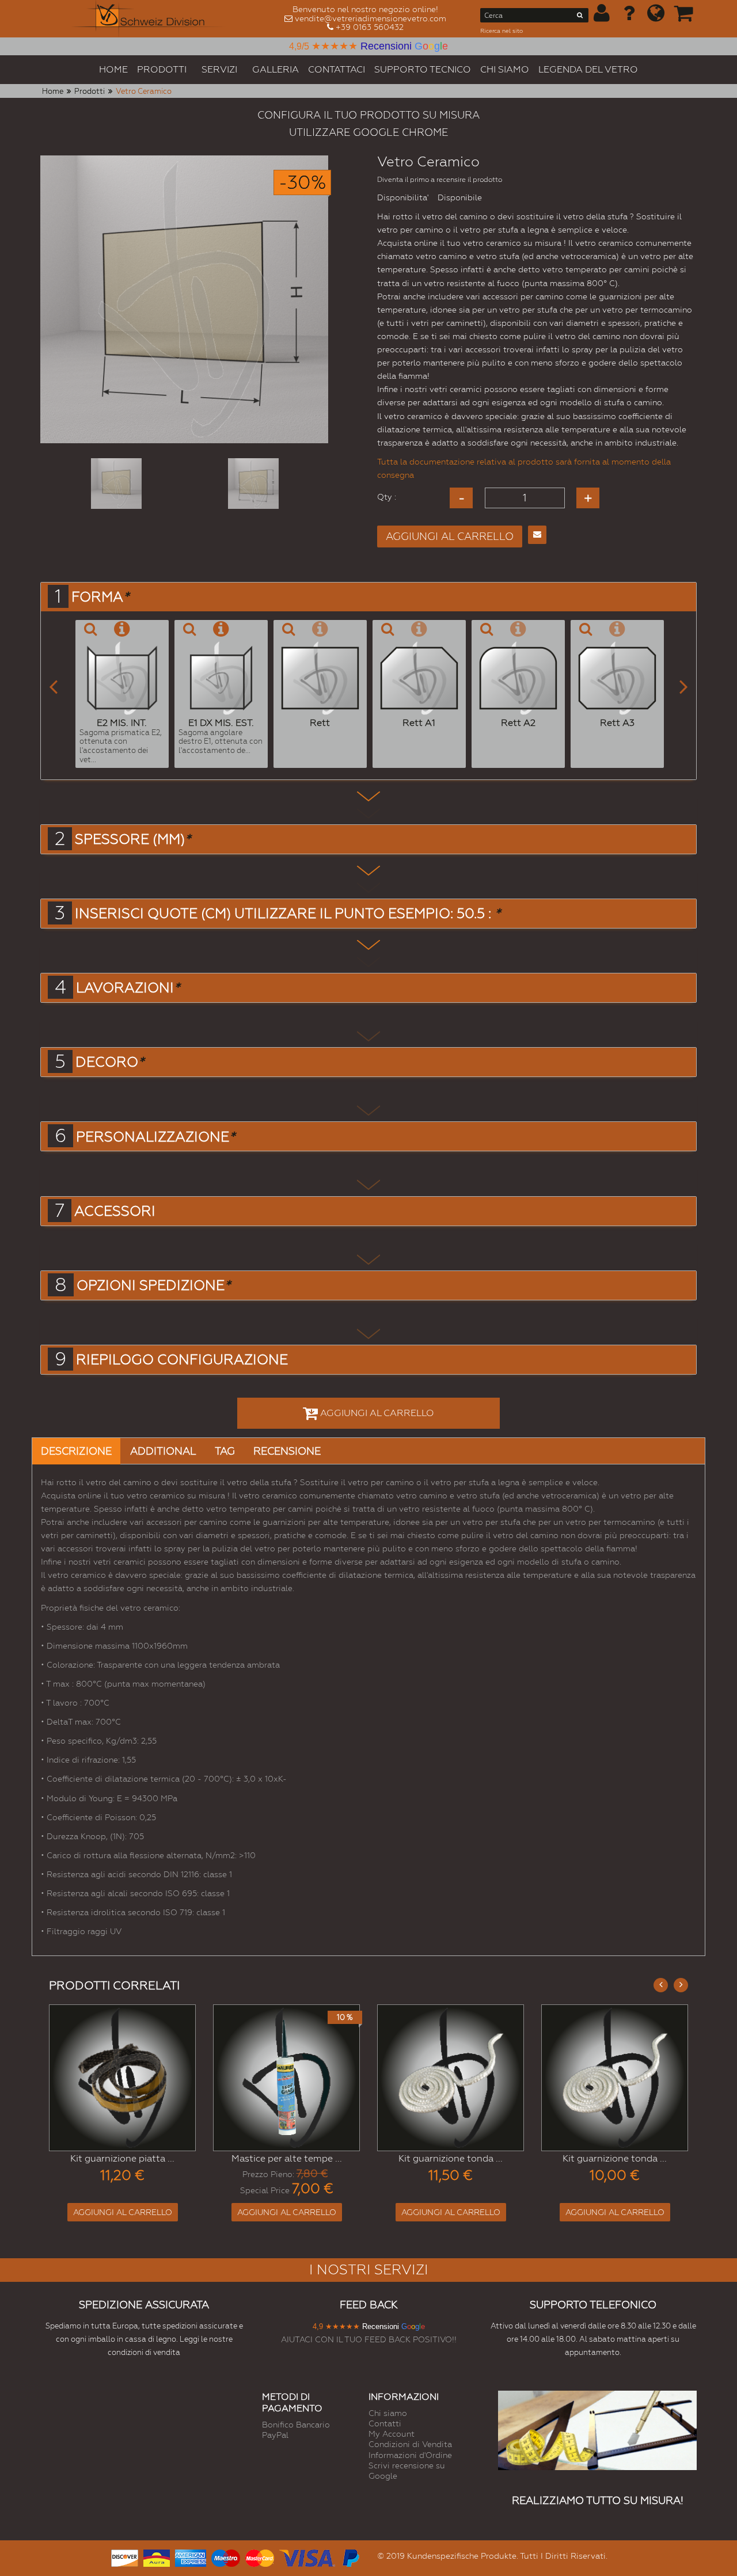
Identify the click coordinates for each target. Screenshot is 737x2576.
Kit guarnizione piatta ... (122, 2158)
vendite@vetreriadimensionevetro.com (371, 18)
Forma (100, 597)
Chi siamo (388, 2413)
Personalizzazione (155, 1137)
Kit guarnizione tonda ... (451, 2158)
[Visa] (307, 2557)
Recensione (287, 1451)
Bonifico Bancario (296, 2425)
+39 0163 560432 (370, 27)
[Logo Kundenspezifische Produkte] (149, 19)
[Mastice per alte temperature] (286, 2078)
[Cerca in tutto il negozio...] (580, 17)
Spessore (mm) (133, 839)
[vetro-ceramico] (116, 484)
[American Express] (191, 2557)
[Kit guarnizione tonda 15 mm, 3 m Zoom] (451, 2078)
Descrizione (76, 1451)
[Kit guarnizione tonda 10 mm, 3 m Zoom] (615, 2078)
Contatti (385, 2423)
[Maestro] (226, 2557)
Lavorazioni (128, 988)
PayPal (275, 2435)
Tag (225, 1451)
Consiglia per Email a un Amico (537, 535)
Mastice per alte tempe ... (287, 2158)
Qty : (387, 497)
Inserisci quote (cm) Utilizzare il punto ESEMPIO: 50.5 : (288, 914)
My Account (392, 2434)
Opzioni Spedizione (153, 1285)
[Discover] (125, 2557)
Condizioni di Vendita (410, 2444)
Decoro (110, 1062)
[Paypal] (350, 2557)
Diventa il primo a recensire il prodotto (440, 180)
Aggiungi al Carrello (123, 2212)
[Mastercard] (260, 2557)
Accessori (115, 1211)
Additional (163, 1451)
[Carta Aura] (157, 2557)
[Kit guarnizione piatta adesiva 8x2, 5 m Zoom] (122, 2078)
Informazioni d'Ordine (410, 2455)
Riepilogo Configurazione (182, 1360)
